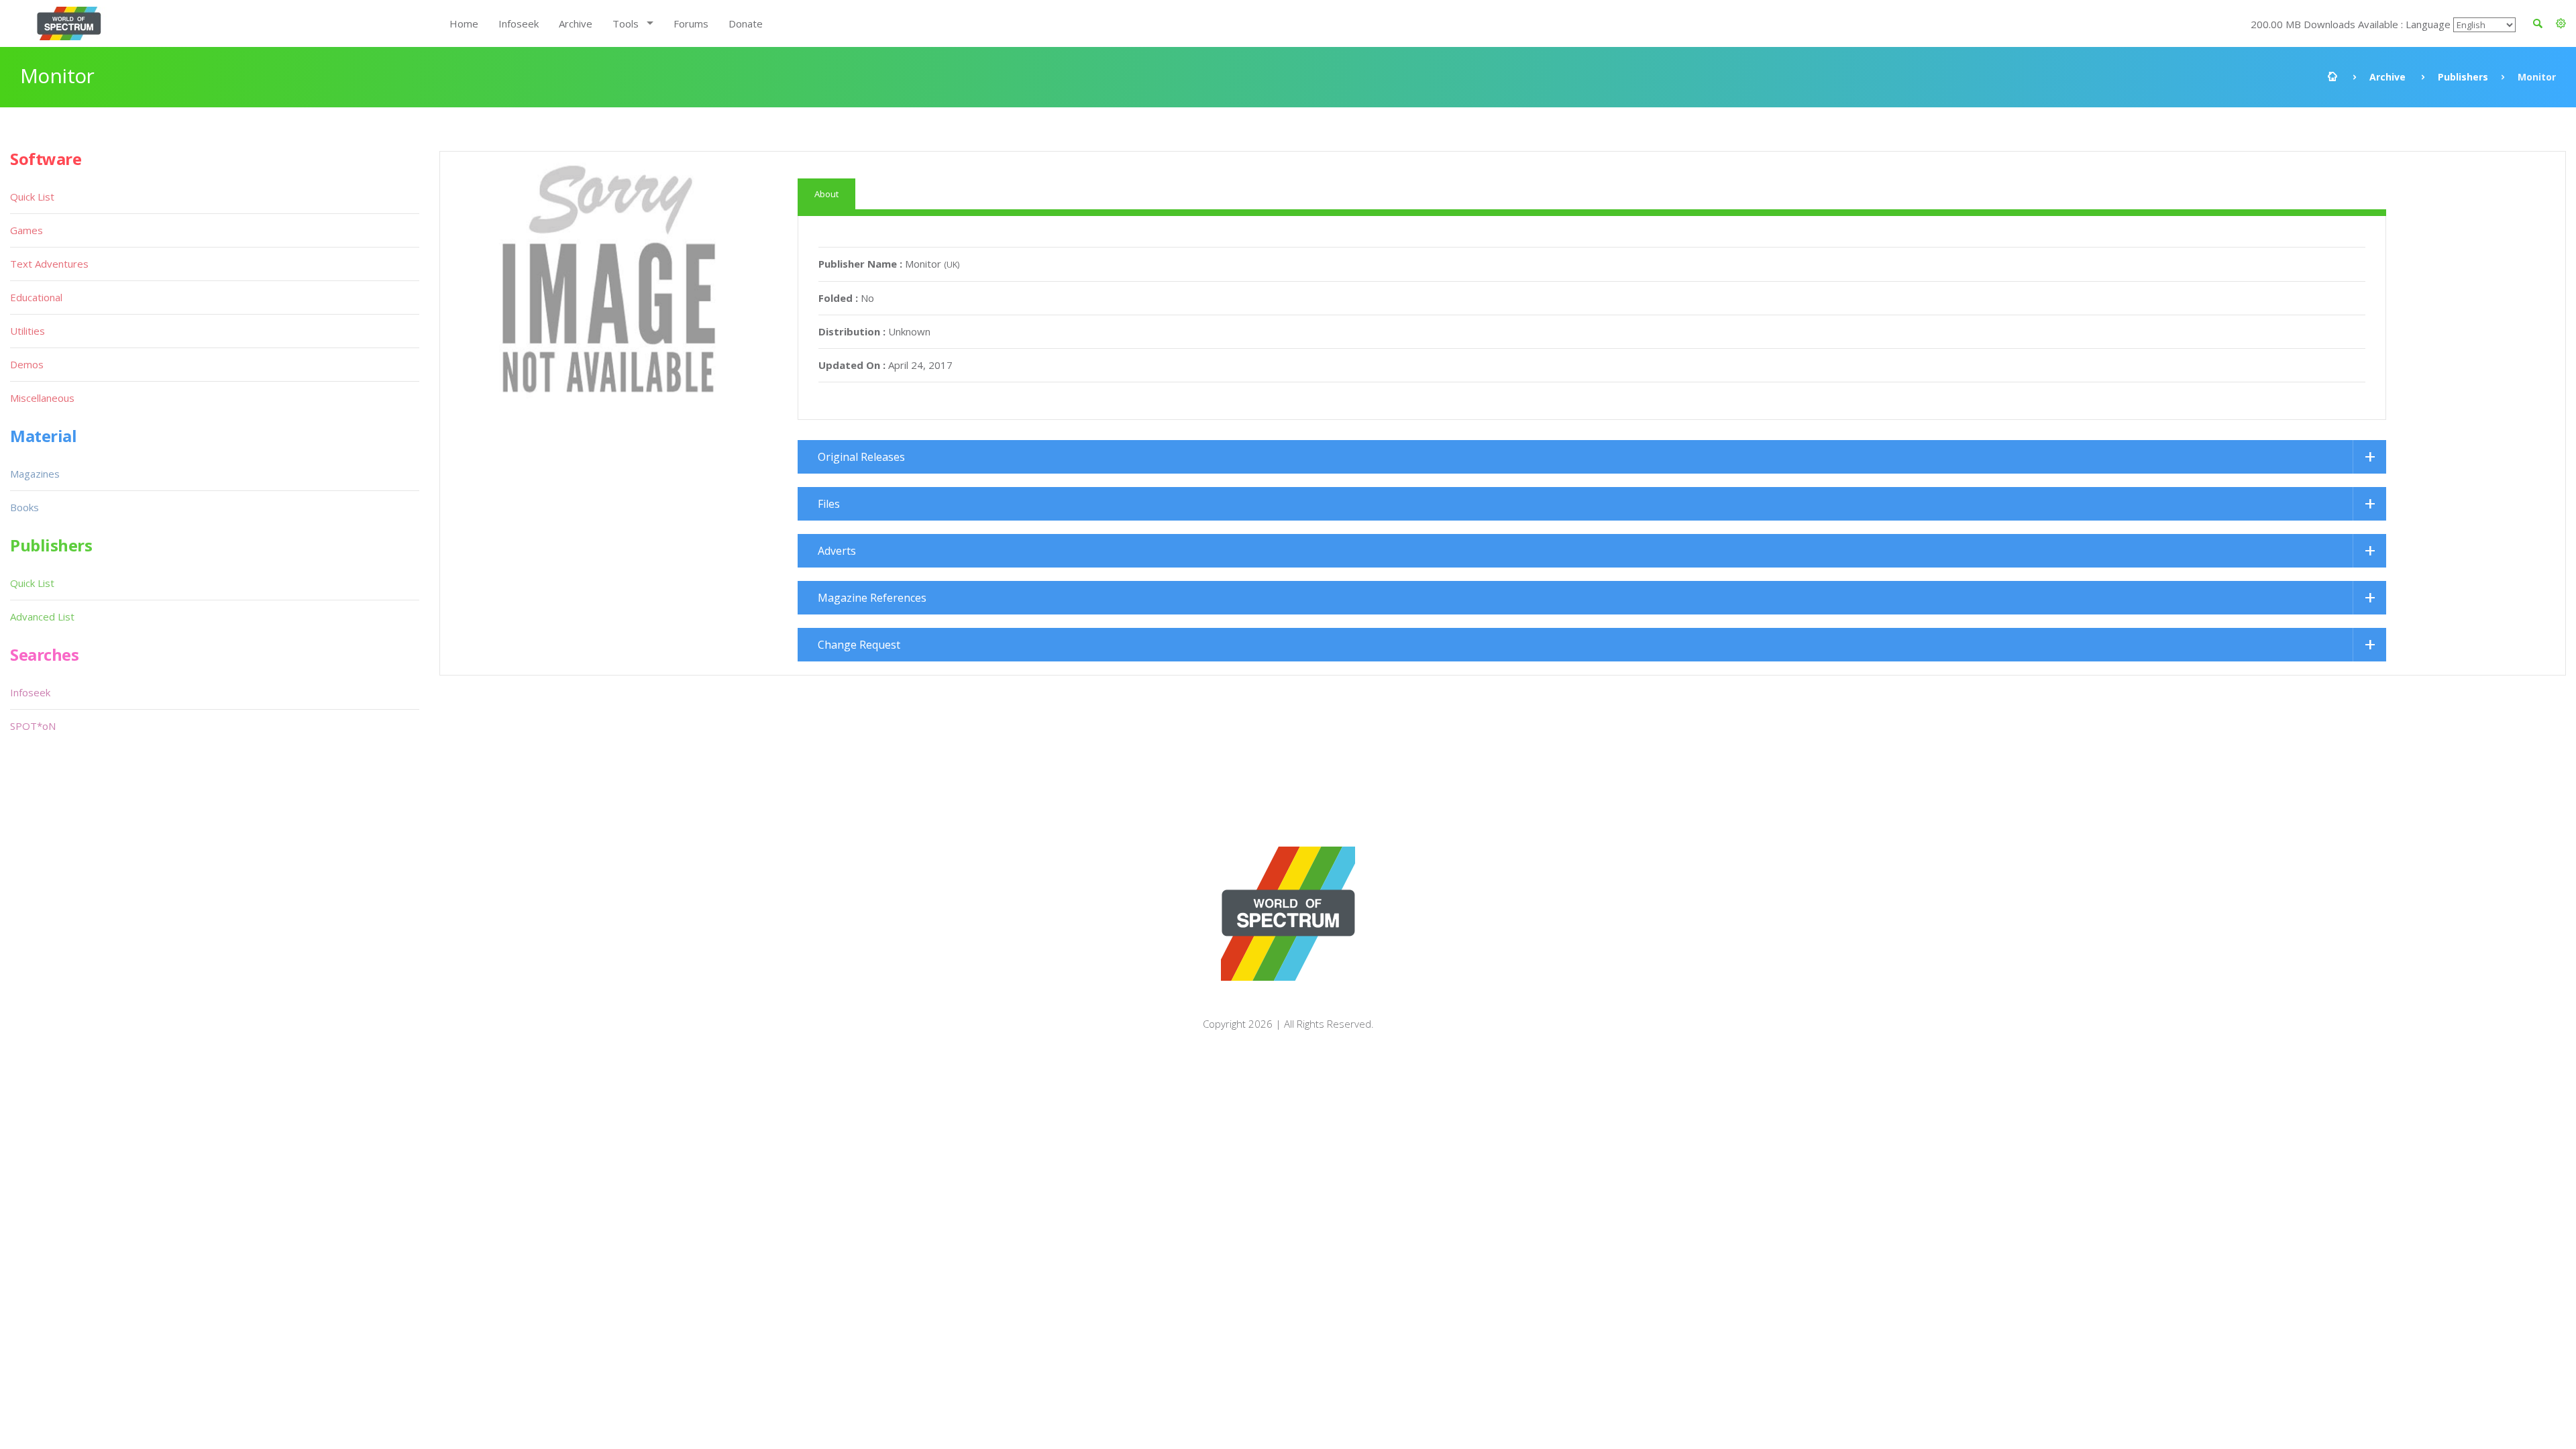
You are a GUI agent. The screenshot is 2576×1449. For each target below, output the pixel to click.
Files (829, 504)
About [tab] (826, 194)
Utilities (28, 331)
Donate (746, 23)
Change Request (859, 645)
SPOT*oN (33, 726)
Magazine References (872, 598)
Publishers (2463, 77)
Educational (36, 297)
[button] (2561, 23)
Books (24, 507)
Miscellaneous (42, 398)
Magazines (35, 474)
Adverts (837, 551)
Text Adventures (49, 264)
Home (464, 23)
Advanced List (42, 616)
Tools (626, 23)
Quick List (32, 197)
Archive (576, 23)
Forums (691, 23)
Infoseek (519, 23)
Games (26, 230)
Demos (27, 364)
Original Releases (861, 457)
